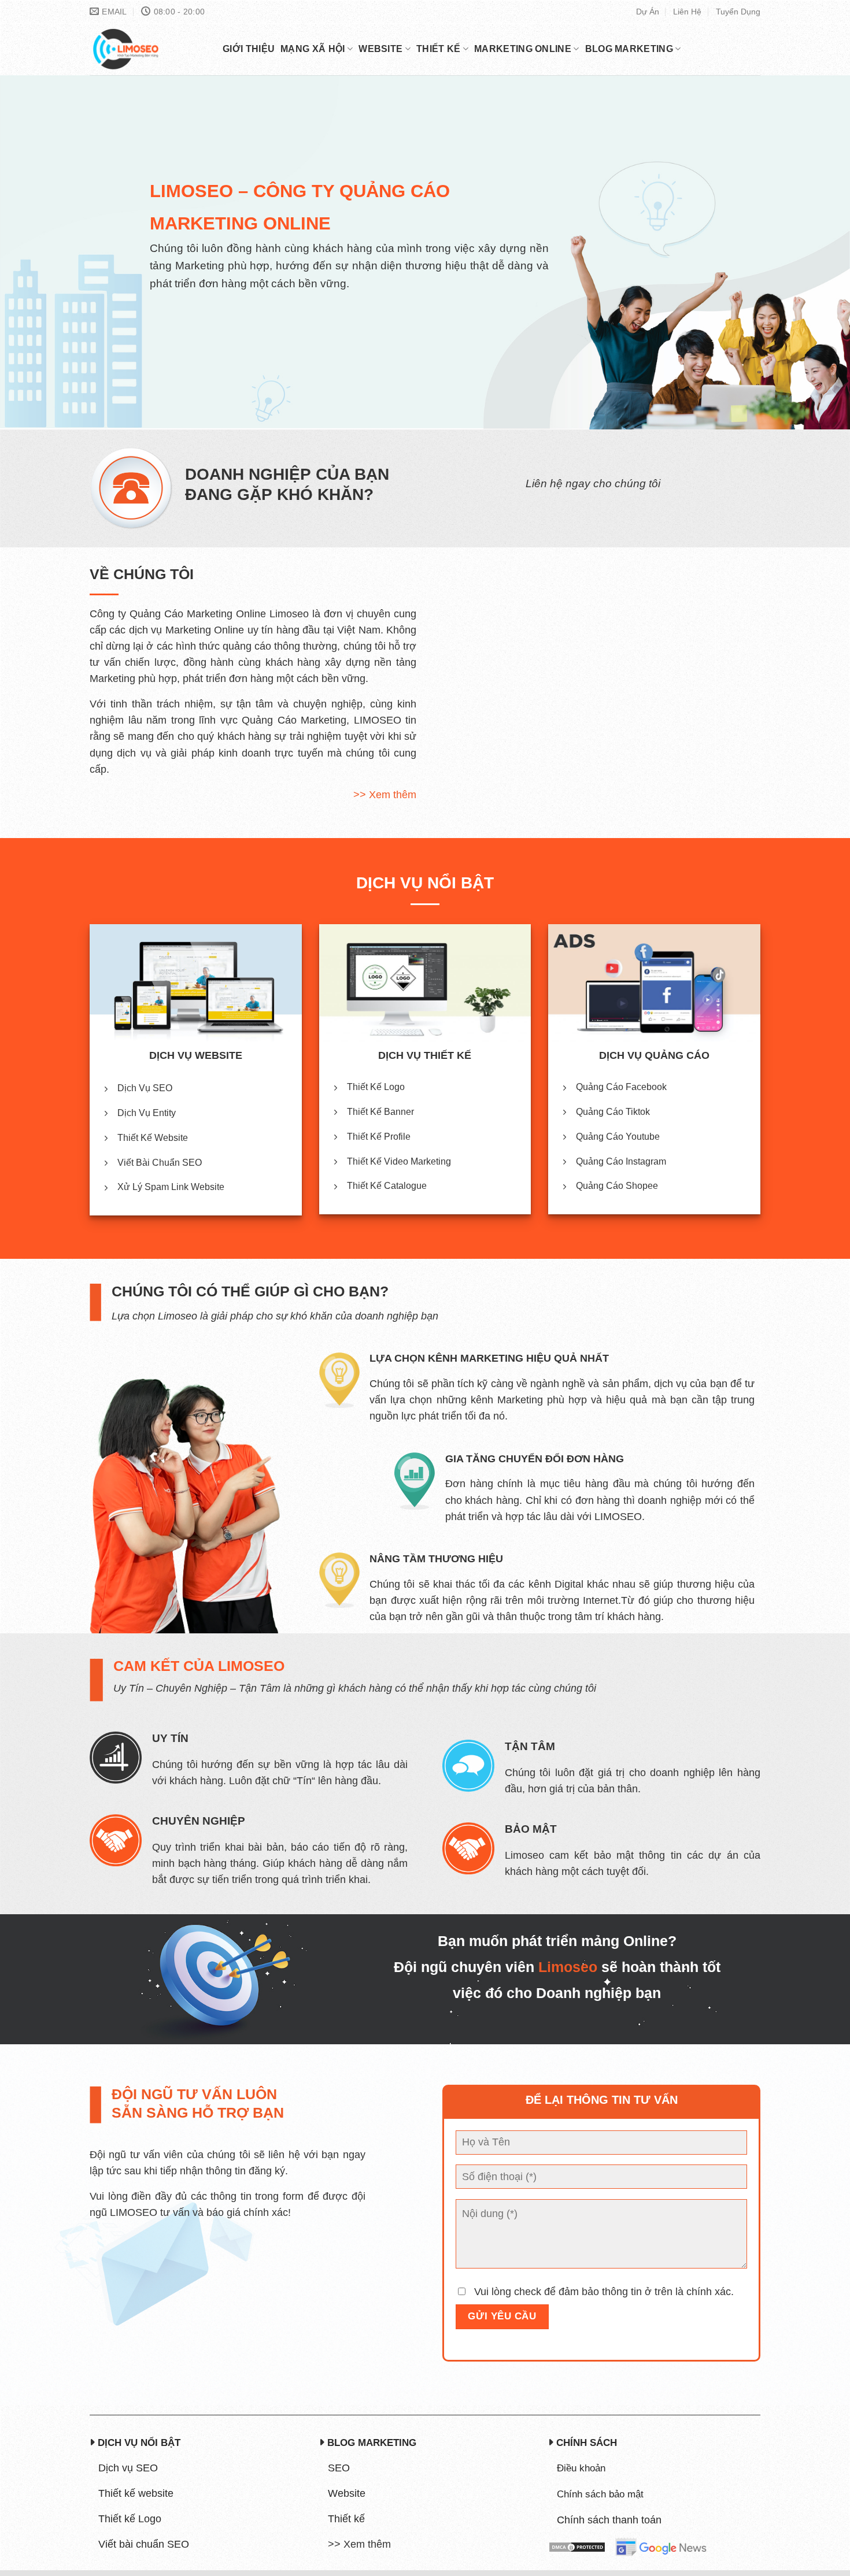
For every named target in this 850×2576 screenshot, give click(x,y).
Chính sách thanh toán (609, 2520)
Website (347, 2493)
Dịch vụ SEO (128, 2468)
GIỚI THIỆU (249, 49)
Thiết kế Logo (130, 2519)
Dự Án (648, 12)
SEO (339, 2468)
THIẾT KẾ (439, 49)
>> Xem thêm (385, 795)
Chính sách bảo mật (600, 2494)
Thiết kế (346, 2519)
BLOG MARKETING (629, 49)
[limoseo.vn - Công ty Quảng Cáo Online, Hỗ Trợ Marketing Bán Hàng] (147, 49)
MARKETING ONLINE (523, 49)
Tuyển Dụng (738, 12)
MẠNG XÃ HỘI (313, 49)
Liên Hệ (687, 12)
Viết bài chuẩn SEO (144, 2544)
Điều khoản (581, 2468)
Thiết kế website (136, 2493)
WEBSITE (380, 49)
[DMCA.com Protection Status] (577, 2547)
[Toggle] (330, 2551)
